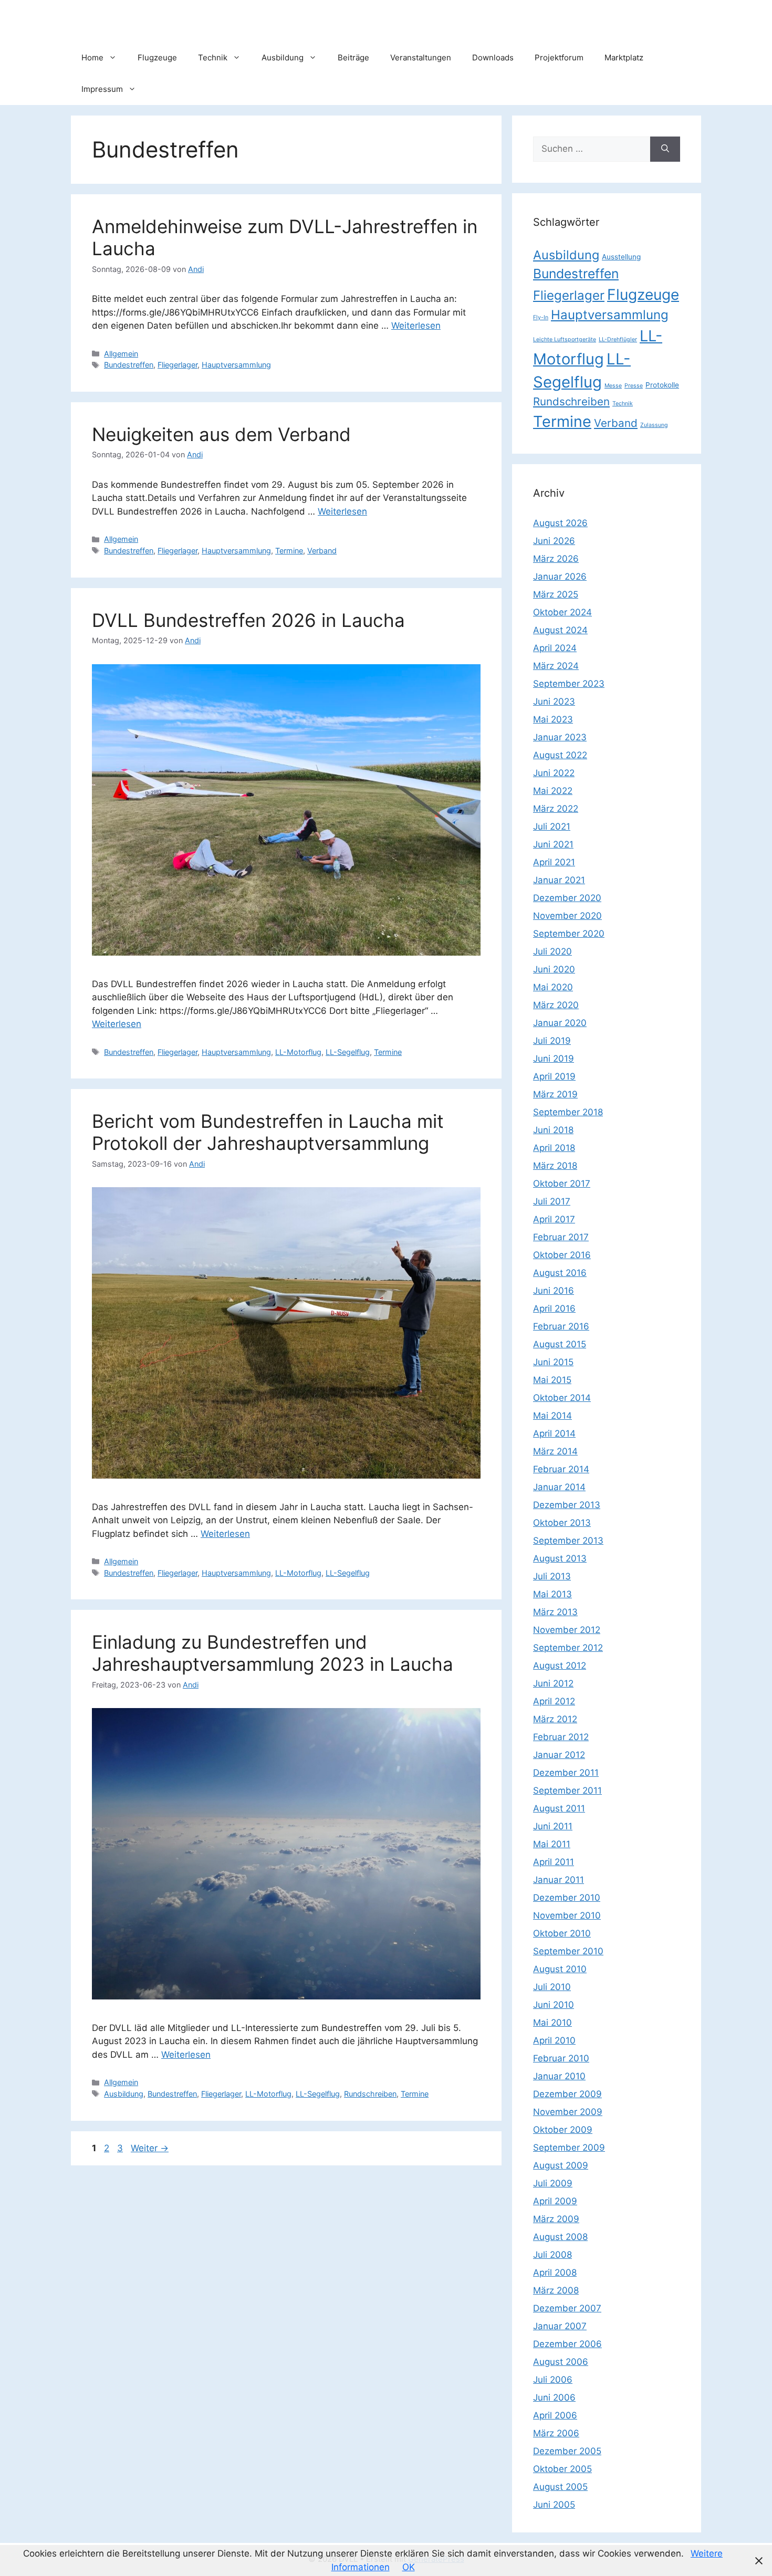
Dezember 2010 (567, 1898)
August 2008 (560, 2237)
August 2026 (560, 523)
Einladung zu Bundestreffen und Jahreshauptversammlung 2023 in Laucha (273, 1653)
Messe (613, 386)
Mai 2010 (552, 2023)
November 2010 (567, 1915)
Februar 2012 (561, 1737)
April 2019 (554, 1076)
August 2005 (560, 2487)
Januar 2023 (560, 737)
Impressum (102, 89)
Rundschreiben (370, 2094)
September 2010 (568, 1951)
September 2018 (568, 1112)
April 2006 (555, 2415)
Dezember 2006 (567, 2344)
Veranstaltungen (421, 57)
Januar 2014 (559, 1487)
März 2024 (556, 666)
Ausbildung (283, 57)
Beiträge (353, 57)
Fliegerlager (178, 365)
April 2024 (555, 648)
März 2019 (555, 1094)
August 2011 (559, 1808)
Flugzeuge (157, 57)
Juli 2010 (552, 1987)
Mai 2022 (553, 791)
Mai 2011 (552, 1844)
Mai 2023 (553, 719)
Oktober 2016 (562, 1255)
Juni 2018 (553, 1130)
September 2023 (569, 684)
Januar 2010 (559, 2076)
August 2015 (560, 1344)
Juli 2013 (552, 1576)
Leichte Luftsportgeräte (565, 339)
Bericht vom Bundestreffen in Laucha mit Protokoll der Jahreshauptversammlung (268, 1132)
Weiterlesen (416, 326)
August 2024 (560, 630)
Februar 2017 (561, 1237)
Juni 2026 (554, 541)
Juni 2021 (553, 844)
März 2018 (555, 1166)
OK (409, 2567)
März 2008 (556, 2290)
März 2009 (556, 2219)
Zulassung (654, 425)
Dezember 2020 (567, 898)
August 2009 (561, 2165)
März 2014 (555, 1451)
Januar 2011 (559, 1880)
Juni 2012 (553, 1683)
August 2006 (561, 2362)
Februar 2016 (561, 1326)
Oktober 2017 (562, 1184)
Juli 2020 (552, 951)
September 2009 (569, 2148)
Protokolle (662, 385)
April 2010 (554, 2040)
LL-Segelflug (348, 1052)
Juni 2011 (553, 1826)
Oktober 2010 (562, 1933)
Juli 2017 (552, 1201)
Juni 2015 (553, 1362)
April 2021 (554, 862)
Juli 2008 (552, 2255)
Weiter (150, 2148)
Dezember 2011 (566, 1773)
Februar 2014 (561, 1469)
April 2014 (554, 1433)
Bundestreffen (129, 365)
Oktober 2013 (562, 1523)
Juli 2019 (552, 1041)
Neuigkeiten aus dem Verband (221, 434)
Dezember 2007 (567, 2308)
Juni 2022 (554, 773)
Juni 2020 (554, 969)
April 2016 (554, 1308)
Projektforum (559, 57)
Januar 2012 (559, 1755)
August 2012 (560, 1666)
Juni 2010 (554, 2005)
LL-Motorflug (298, 1052)
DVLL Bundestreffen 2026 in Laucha (248, 620)
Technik (213, 57)
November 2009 (568, 2112)
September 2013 (568, 1541)
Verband (322, 551)
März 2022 (556, 809)
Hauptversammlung (236, 365)
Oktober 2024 (562, 612)
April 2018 (554, 1148)
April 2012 (554, 1701)
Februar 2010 (561, 2058)
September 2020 (569, 934)
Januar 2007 (560, 2326)
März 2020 (556, 1005)
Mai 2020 (553, 987)
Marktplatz (624, 57)
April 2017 (554, 1219)
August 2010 (560, 1969)
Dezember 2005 (567, 2451)
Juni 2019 (554, 1059)
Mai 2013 (552, 1594)
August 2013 (560, 1558)
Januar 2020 (560, 1023)
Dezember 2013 (567, 1505)
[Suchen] (665, 149)
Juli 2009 (553, 2183)
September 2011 (567, 1790)
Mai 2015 (552, 1380)
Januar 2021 (559, 880)
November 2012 (567, 1630)
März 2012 (555, 1719)
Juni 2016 (554, 1291)
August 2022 (560, 755)
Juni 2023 (554, 701)
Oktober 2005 (562, 2469)
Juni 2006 (554, 2397)
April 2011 (554, 1862)
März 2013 (555, 1612)
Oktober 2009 (563, 2130)
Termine (289, 551)
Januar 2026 (560, 577)
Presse (634, 386)
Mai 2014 (552, 1416)
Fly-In (541, 317)
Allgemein (121, 354)
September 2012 (568, 1648)
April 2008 (555, 2273)
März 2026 (556, 559)
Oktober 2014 (562, 1398)
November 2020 (567, 916)
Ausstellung (621, 257)
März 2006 (556, 2433)
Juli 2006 (553, 2380)
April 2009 (555, 2201)
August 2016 (560, 1273)
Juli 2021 (552, 826)
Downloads (493, 57)
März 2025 (556, 594)
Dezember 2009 (567, 2094)
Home (92, 57)
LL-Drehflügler (618, 339)
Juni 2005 (554, 2505)
